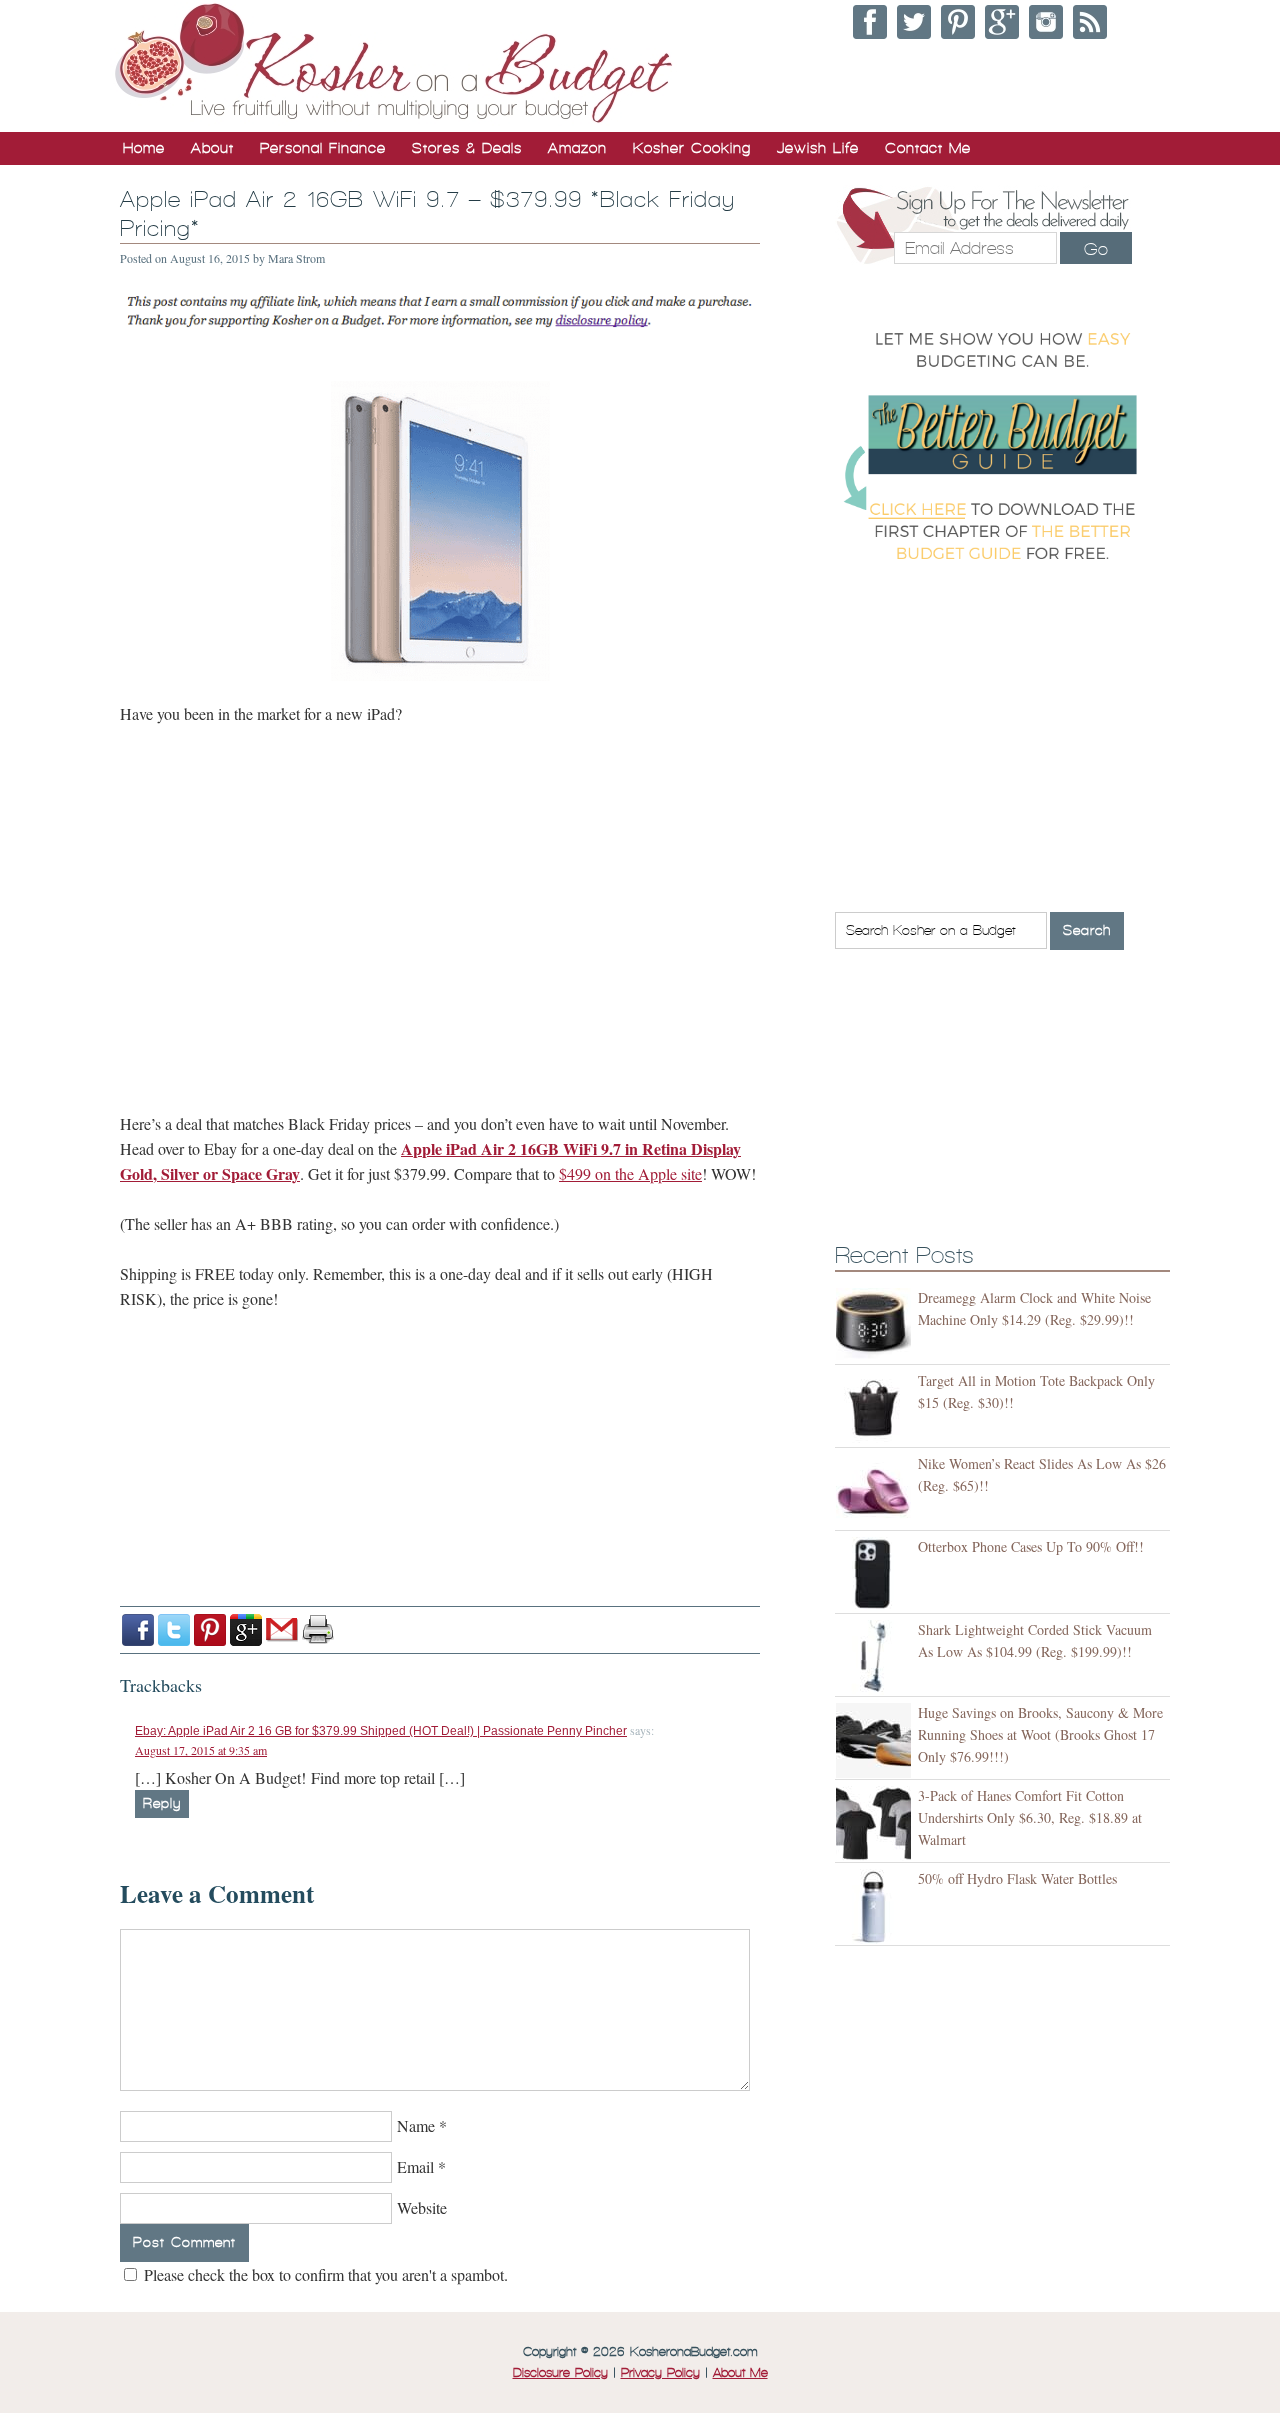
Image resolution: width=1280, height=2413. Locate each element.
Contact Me (928, 148)
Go (1096, 249)
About (212, 148)
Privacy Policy (660, 2373)
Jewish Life (818, 148)
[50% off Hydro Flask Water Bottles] (876, 1906)
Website (422, 2207)
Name (416, 2125)
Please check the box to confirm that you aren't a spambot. (324, 2274)
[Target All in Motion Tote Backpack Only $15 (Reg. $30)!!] (876, 1408)
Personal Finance (323, 148)
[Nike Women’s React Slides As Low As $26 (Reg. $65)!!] (876, 1491)
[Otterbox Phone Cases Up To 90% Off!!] (876, 1574)
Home (144, 148)
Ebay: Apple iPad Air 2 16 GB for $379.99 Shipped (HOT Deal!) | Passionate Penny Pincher (381, 1731)
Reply (162, 1803)
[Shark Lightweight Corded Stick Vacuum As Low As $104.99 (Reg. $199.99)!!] (876, 1657)
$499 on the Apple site (630, 1173)
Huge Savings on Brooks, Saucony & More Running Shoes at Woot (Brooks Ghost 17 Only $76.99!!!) (1040, 1734)
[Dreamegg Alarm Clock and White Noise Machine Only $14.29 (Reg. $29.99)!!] (876, 1325)
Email (415, 2166)
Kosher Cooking (692, 148)
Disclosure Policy (560, 2373)
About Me (740, 2373)
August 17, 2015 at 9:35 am (201, 1750)
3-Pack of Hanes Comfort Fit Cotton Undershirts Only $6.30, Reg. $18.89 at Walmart (1030, 1817)
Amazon (577, 148)
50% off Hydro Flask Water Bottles (1017, 1878)
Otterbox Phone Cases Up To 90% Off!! (1031, 1546)
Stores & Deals (467, 148)
